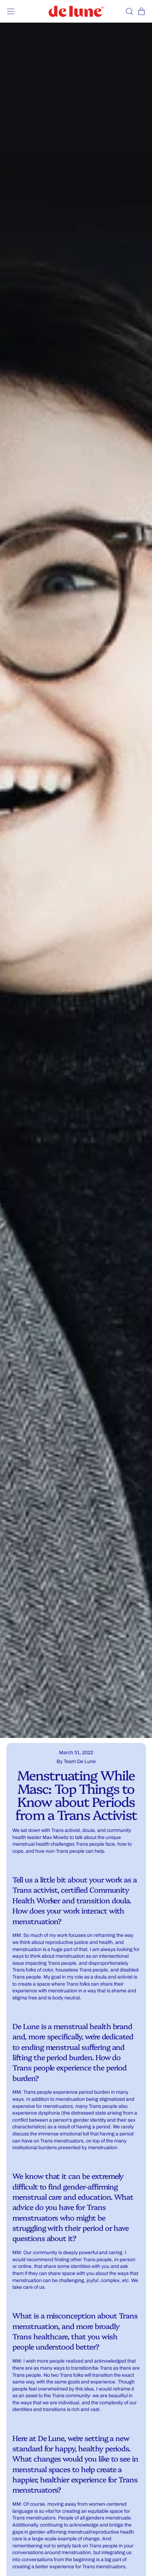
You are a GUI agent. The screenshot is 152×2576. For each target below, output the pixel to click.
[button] (129, 11)
